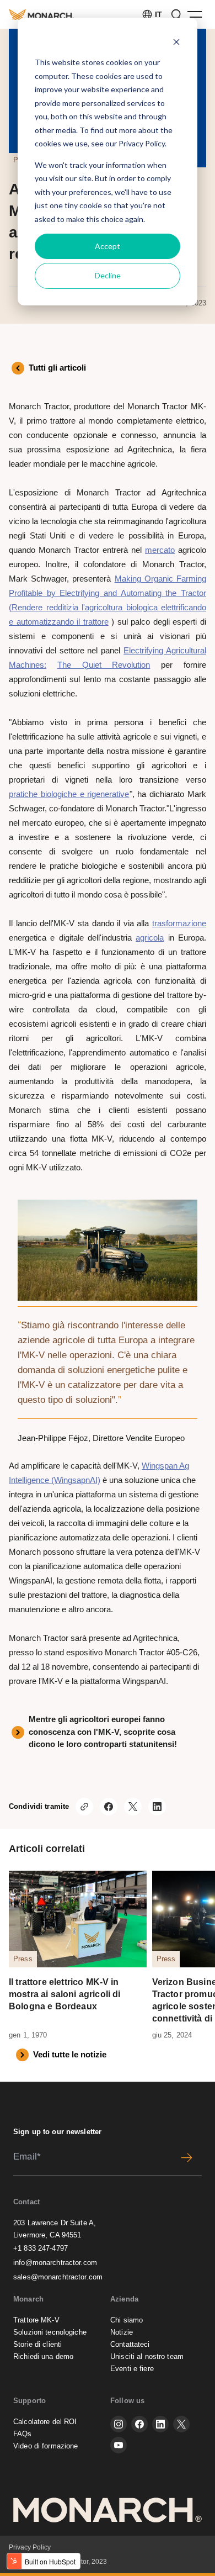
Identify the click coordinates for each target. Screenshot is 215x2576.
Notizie (122, 2332)
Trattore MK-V (36, 2320)
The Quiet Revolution (104, 665)
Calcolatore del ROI (45, 2422)
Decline (108, 275)
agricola (150, 938)
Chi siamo (127, 2320)
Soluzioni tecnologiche (50, 2332)
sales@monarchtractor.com (58, 2277)
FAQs (23, 2434)
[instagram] (119, 2424)
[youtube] (119, 2445)
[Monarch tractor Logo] (41, 14)
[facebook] (139, 2424)
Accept (108, 246)
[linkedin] (160, 2424)
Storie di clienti (37, 2344)
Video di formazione (45, 2446)
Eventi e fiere (132, 2369)
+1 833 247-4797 (41, 2248)
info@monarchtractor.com (55, 2263)
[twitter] (181, 2424)
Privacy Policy (142, 143)
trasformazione (179, 923)
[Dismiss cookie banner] (176, 42)
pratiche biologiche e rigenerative (69, 794)
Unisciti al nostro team (147, 2356)
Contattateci (130, 2344)
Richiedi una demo (43, 2356)
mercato (160, 550)
